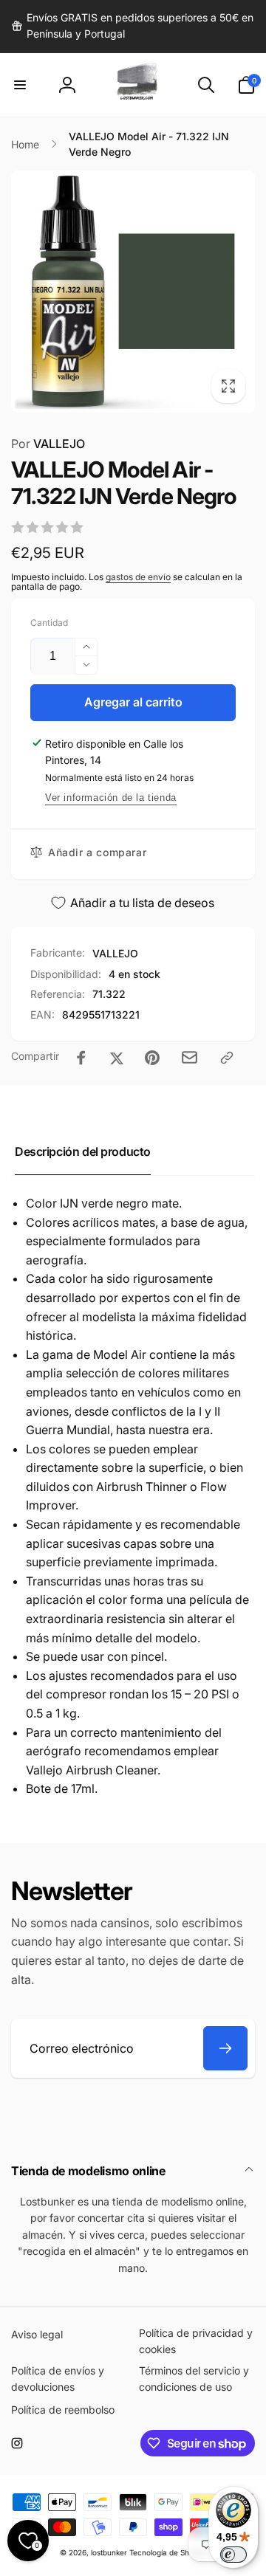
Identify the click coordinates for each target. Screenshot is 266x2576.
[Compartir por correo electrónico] (190, 1057)
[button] (20, 85)
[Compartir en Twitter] (117, 1058)
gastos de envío (138, 577)
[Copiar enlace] (227, 1058)
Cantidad (49, 623)
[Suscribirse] (225, 2048)
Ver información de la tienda (111, 798)
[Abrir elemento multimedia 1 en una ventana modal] (133, 292)
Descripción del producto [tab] (83, 1151)
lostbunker (109, 2552)
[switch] (233, 2555)
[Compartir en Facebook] (81, 1058)
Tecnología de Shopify (168, 2552)
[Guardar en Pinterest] (152, 1058)
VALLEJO (48, 444)
